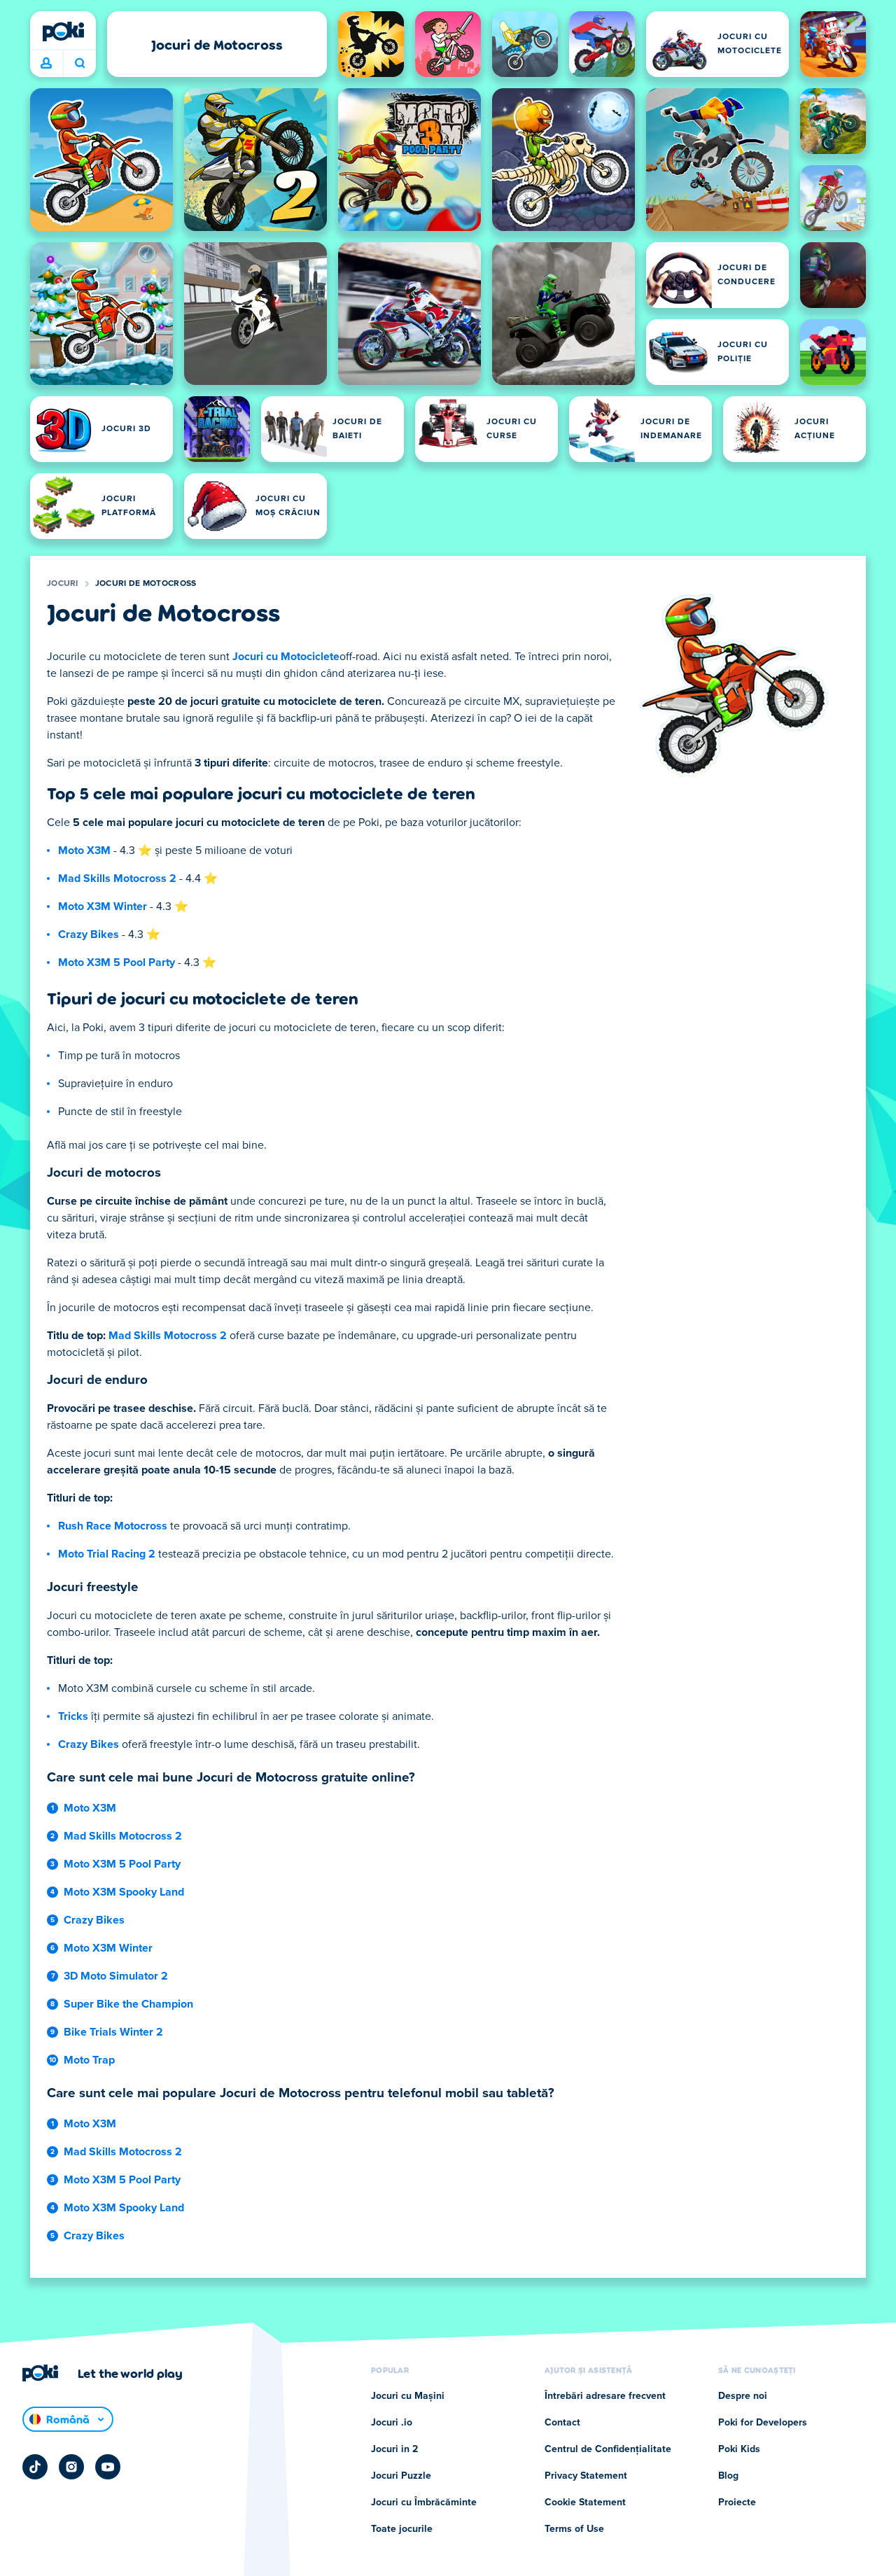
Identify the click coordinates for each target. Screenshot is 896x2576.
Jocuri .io (392, 2423)
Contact (562, 2423)
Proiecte (737, 2502)
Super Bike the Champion (128, 2004)
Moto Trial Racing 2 (107, 1554)
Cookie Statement (585, 2502)
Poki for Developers (763, 2423)
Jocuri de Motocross (146, 584)
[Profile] (46, 64)
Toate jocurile (402, 2529)
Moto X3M (84, 850)
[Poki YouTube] (108, 2467)
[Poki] (63, 31)
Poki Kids (739, 2449)
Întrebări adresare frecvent (605, 2396)
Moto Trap (89, 2060)
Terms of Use (574, 2529)
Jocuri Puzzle (401, 2476)
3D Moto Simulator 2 (116, 1976)
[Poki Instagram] (71, 2467)
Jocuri (63, 584)
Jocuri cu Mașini (408, 2396)
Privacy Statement (586, 2476)
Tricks (73, 1716)
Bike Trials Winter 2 (113, 2032)
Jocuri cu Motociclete (286, 657)
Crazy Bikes (89, 934)
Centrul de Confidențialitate (608, 2449)
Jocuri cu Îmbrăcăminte (424, 2502)
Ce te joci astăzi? (79, 64)
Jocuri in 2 (394, 2449)
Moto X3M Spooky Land (124, 1892)
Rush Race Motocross (113, 1526)
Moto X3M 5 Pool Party (117, 962)
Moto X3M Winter (103, 906)
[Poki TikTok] (35, 2467)
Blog (728, 2476)
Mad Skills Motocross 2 (117, 878)
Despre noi (743, 2396)
